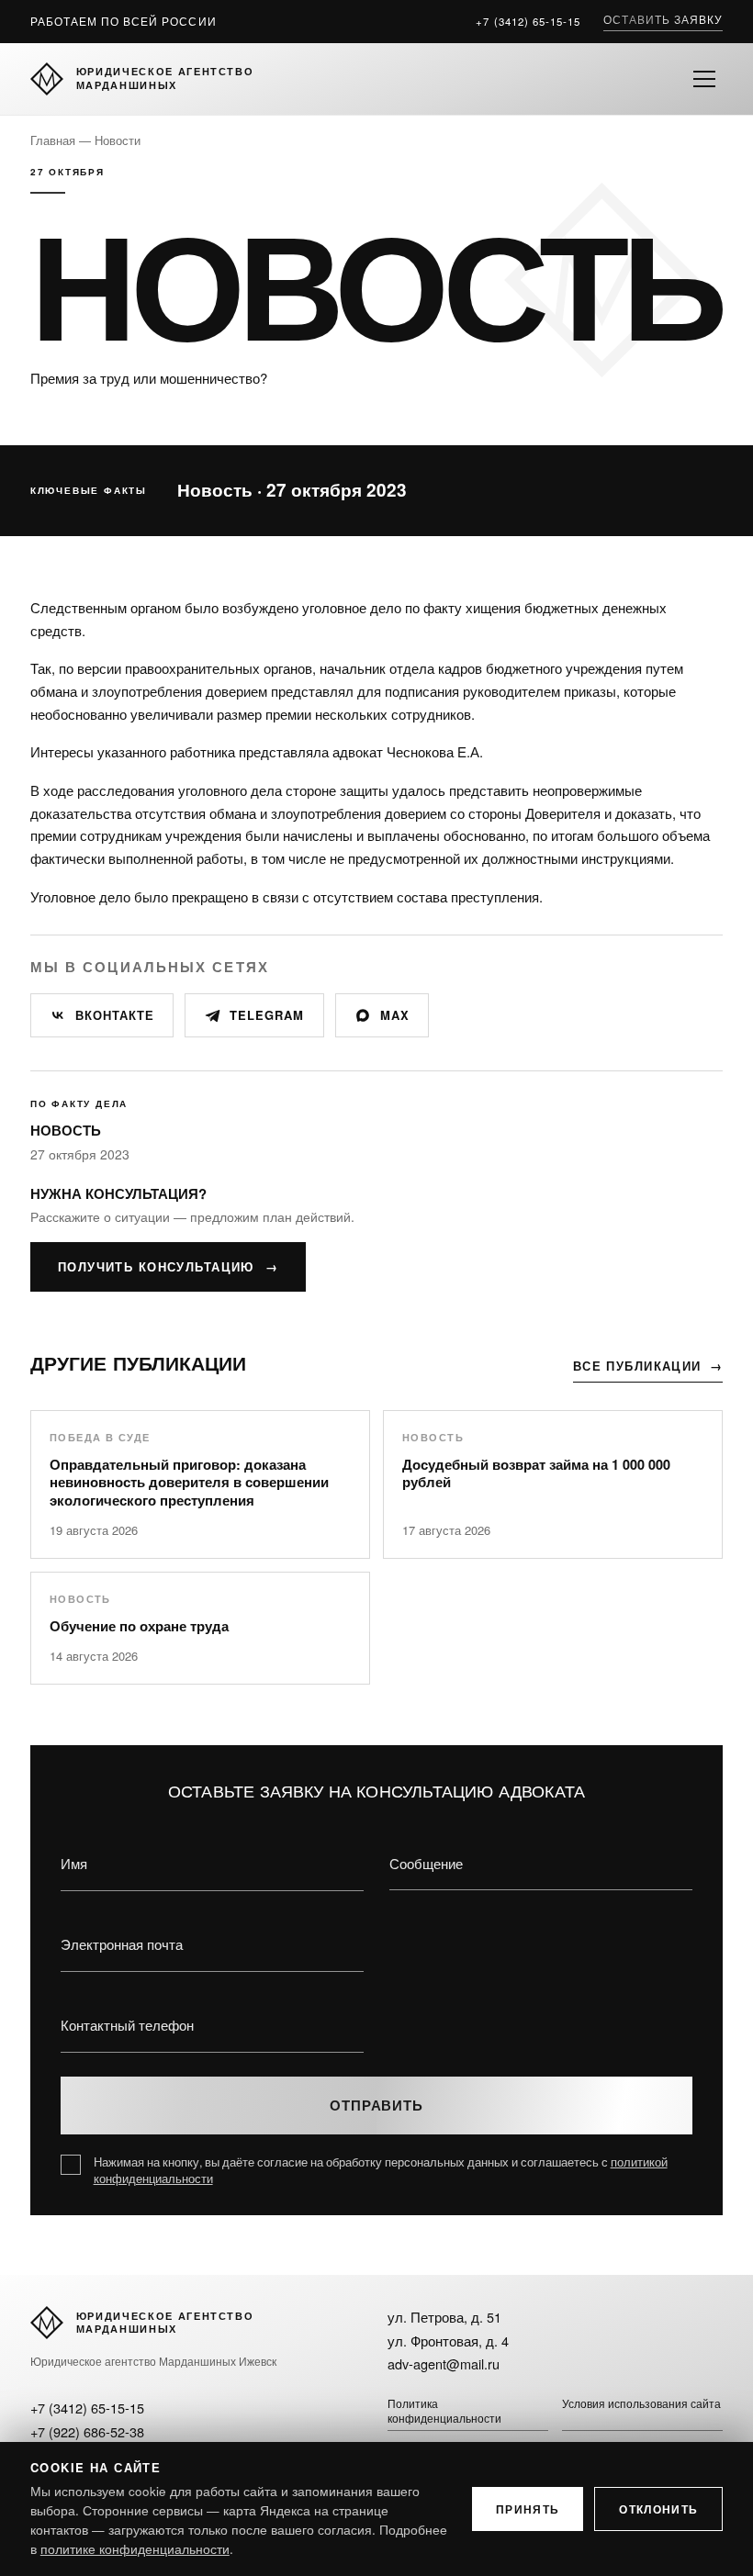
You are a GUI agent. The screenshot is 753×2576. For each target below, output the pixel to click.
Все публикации (648, 1366)
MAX (395, 1015)
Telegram (267, 1015)
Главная (53, 140)
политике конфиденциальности (135, 2549)
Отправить (376, 2105)
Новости (118, 140)
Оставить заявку (663, 19)
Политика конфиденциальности (444, 2411)
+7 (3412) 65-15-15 (528, 21)
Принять (528, 2509)
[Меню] (704, 79)
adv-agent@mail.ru (444, 2363)
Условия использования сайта (641, 2404)
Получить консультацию (168, 1267)
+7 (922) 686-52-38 (87, 2431)
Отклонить (658, 2509)
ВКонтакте (115, 1015)
